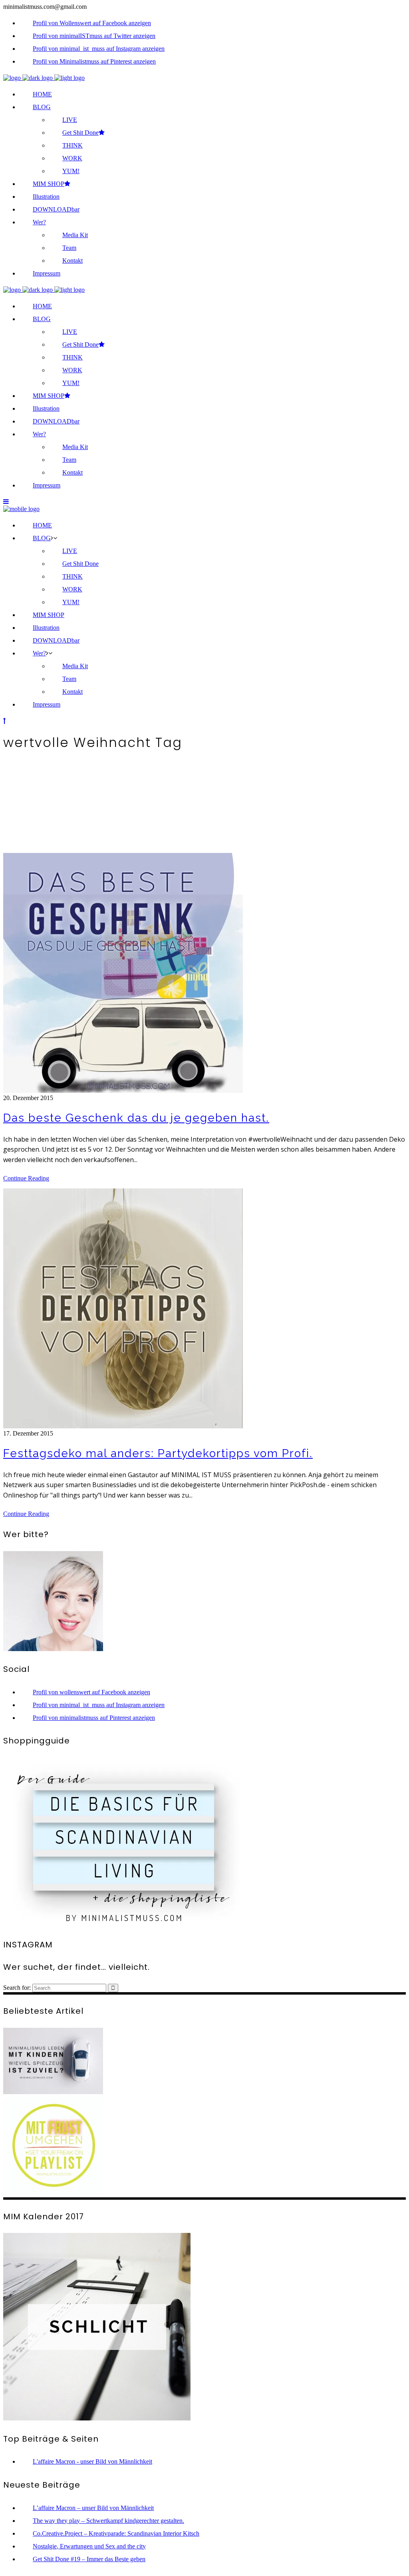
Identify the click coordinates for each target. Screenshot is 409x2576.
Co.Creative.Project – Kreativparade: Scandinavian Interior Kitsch (116, 2533)
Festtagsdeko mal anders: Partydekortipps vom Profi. (158, 1453)
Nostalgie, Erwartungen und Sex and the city (89, 2546)
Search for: (17, 1988)
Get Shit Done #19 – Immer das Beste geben (89, 2559)
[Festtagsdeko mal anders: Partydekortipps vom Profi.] (123, 1426)
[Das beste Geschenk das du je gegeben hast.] (123, 1091)
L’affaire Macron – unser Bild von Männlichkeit (93, 2508)
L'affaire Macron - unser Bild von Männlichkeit (92, 2461)
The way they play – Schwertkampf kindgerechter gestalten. (108, 2521)
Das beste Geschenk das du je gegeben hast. (136, 1118)
